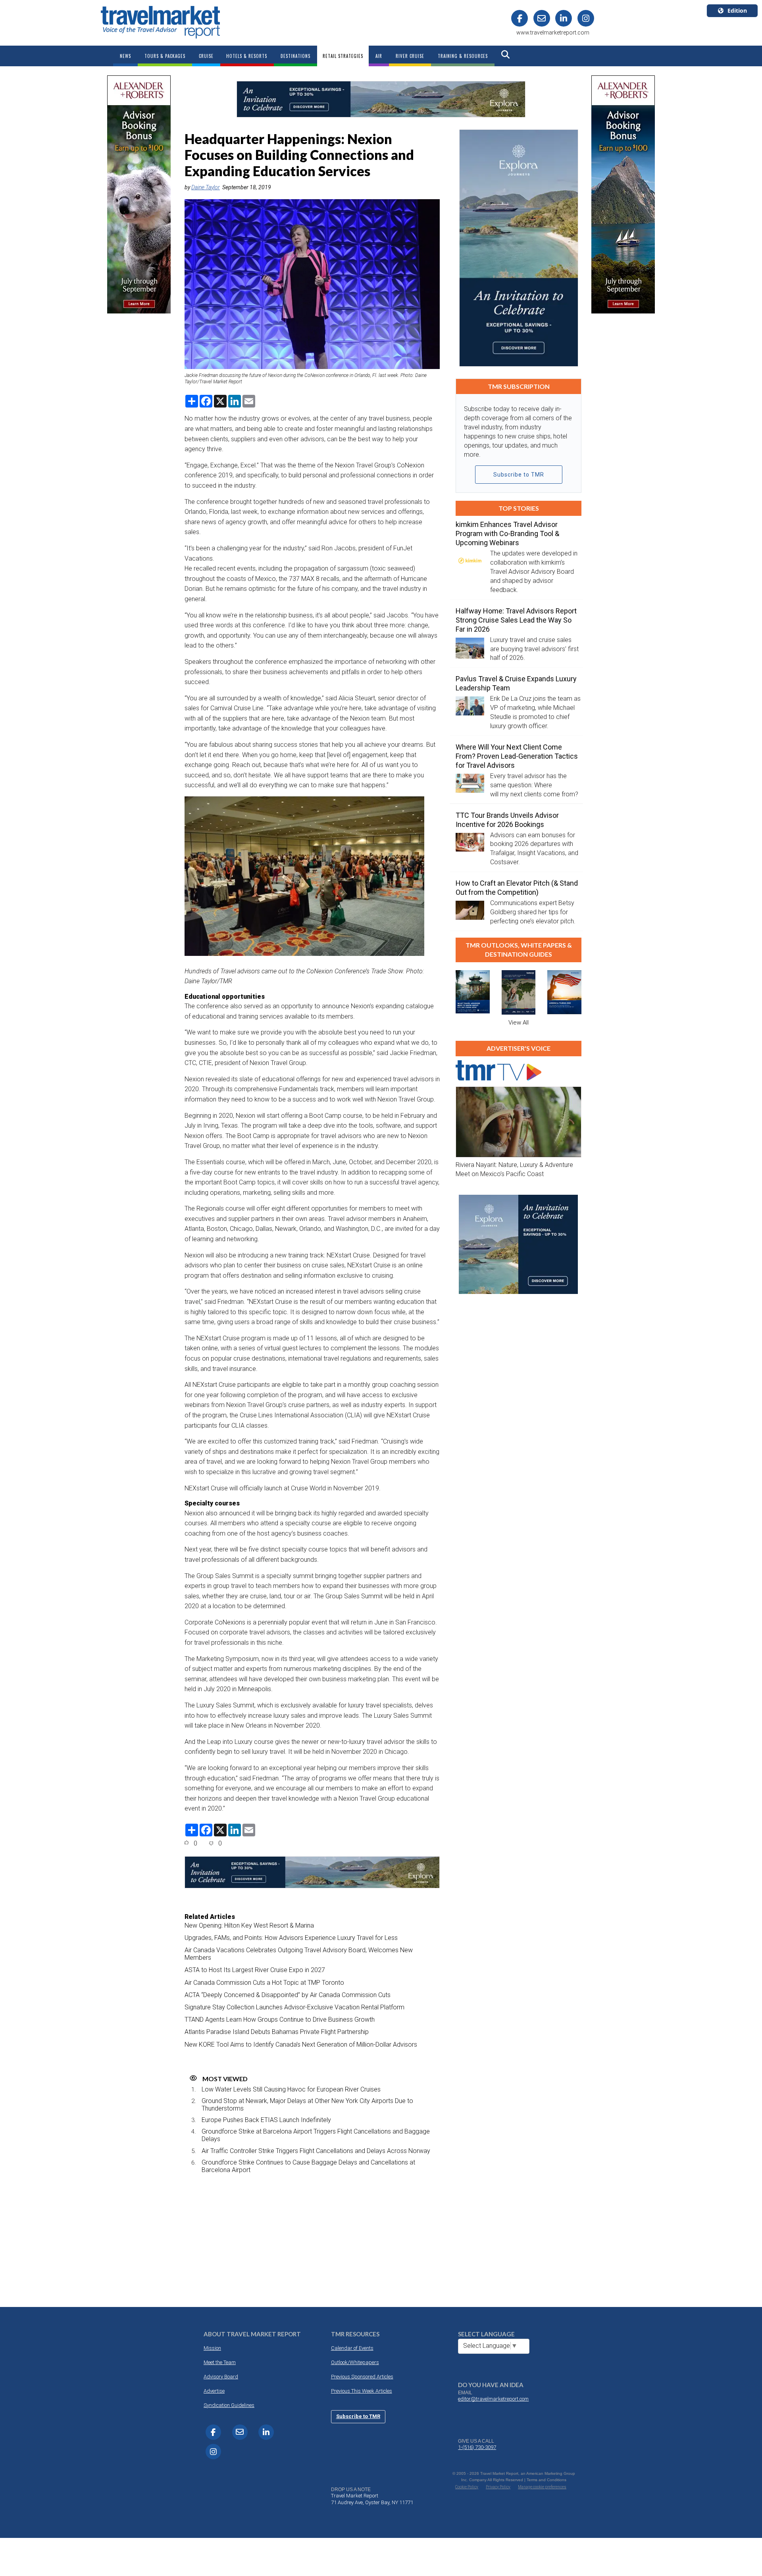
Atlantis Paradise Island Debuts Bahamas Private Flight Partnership (277, 2032)
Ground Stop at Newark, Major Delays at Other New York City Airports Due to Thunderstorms (307, 2105)
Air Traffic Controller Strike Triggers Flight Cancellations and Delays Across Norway (316, 2151)
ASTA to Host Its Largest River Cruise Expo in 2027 (255, 1970)
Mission (212, 2348)
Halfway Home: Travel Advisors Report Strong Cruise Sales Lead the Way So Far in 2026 (516, 620)
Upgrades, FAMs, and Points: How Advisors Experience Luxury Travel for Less (291, 1938)
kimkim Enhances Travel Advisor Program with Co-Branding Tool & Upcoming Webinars (507, 533)
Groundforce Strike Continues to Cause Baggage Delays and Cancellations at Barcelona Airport (308, 2166)
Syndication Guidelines (229, 2405)
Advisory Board (221, 2377)
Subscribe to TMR (519, 475)
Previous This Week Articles (362, 2391)
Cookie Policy (467, 2487)
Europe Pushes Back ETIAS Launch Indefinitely (266, 2120)
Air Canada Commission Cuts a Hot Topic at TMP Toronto (264, 1983)
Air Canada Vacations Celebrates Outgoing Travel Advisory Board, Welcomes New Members (299, 1954)
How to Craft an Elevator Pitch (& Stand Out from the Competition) (517, 888)
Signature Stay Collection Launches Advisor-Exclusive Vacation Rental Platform (294, 2007)
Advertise (214, 2391)
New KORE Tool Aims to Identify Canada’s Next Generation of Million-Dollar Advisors (301, 2044)
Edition (737, 11)
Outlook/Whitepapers (355, 2362)
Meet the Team (220, 2362)
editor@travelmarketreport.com (493, 2399)
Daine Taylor (206, 187)
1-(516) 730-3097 (477, 2447)
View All (519, 1023)
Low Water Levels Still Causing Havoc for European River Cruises (291, 2089)
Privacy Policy (498, 2487)
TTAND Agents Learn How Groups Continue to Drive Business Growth (280, 2019)
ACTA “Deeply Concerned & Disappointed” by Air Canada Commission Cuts (288, 1995)
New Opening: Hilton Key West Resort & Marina (249, 1925)
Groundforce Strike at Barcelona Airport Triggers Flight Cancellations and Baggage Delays (316, 2135)
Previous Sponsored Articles (362, 2377)
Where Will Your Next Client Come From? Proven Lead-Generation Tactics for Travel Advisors (517, 756)
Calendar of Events (352, 2348)
